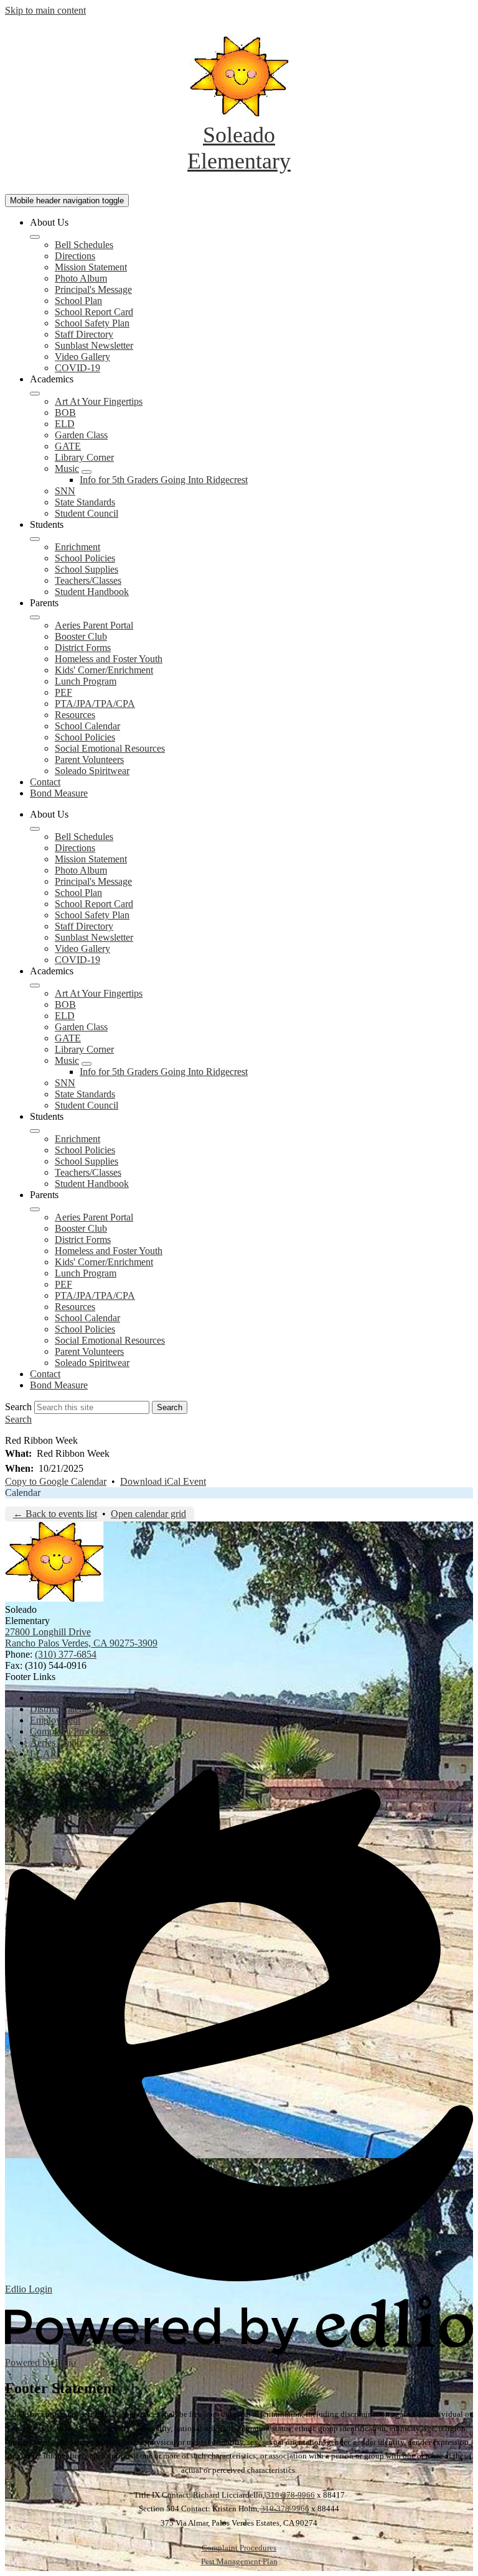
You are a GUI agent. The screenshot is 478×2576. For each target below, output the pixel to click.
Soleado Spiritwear (92, 771)
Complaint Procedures (239, 2548)
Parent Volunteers (89, 759)
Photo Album (81, 278)
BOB (65, 413)
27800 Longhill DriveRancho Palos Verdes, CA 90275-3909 (81, 1637)
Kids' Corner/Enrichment (104, 670)
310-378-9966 (291, 2495)
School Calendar (87, 726)
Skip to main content (45, 10)
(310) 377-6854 (66, 1654)
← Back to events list (55, 1514)
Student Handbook (92, 592)
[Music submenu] (87, 472)
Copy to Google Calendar (56, 1481)
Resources (75, 715)
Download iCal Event (163, 1481)
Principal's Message (93, 289)
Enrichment (77, 547)
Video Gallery (82, 357)
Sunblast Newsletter (94, 345)
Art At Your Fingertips (99, 401)
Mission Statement (91, 267)
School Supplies (87, 569)
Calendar (23, 1493)
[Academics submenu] (35, 394)
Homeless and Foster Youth (109, 659)
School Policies (85, 558)
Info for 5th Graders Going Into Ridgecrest (164, 480)
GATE (68, 446)
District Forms (83, 648)
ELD (65, 424)
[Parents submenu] (35, 617)
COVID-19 (77, 368)
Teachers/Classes (88, 580)
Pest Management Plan (239, 2561)
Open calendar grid (148, 1514)
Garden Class (81, 435)
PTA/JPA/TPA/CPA (95, 704)
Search (18, 1407)
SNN (65, 491)
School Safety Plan (92, 323)
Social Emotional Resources (110, 748)
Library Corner (84, 457)
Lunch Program (86, 681)
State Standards (85, 502)
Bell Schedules (84, 245)
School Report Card (94, 312)
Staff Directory (84, 334)
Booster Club (81, 636)
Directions (75, 256)
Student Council (87, 513)
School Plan (78, 301)
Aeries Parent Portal (94, 625)
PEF (63, 692)
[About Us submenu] (35, 237)
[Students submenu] (35, 539)
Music (67, 469)
